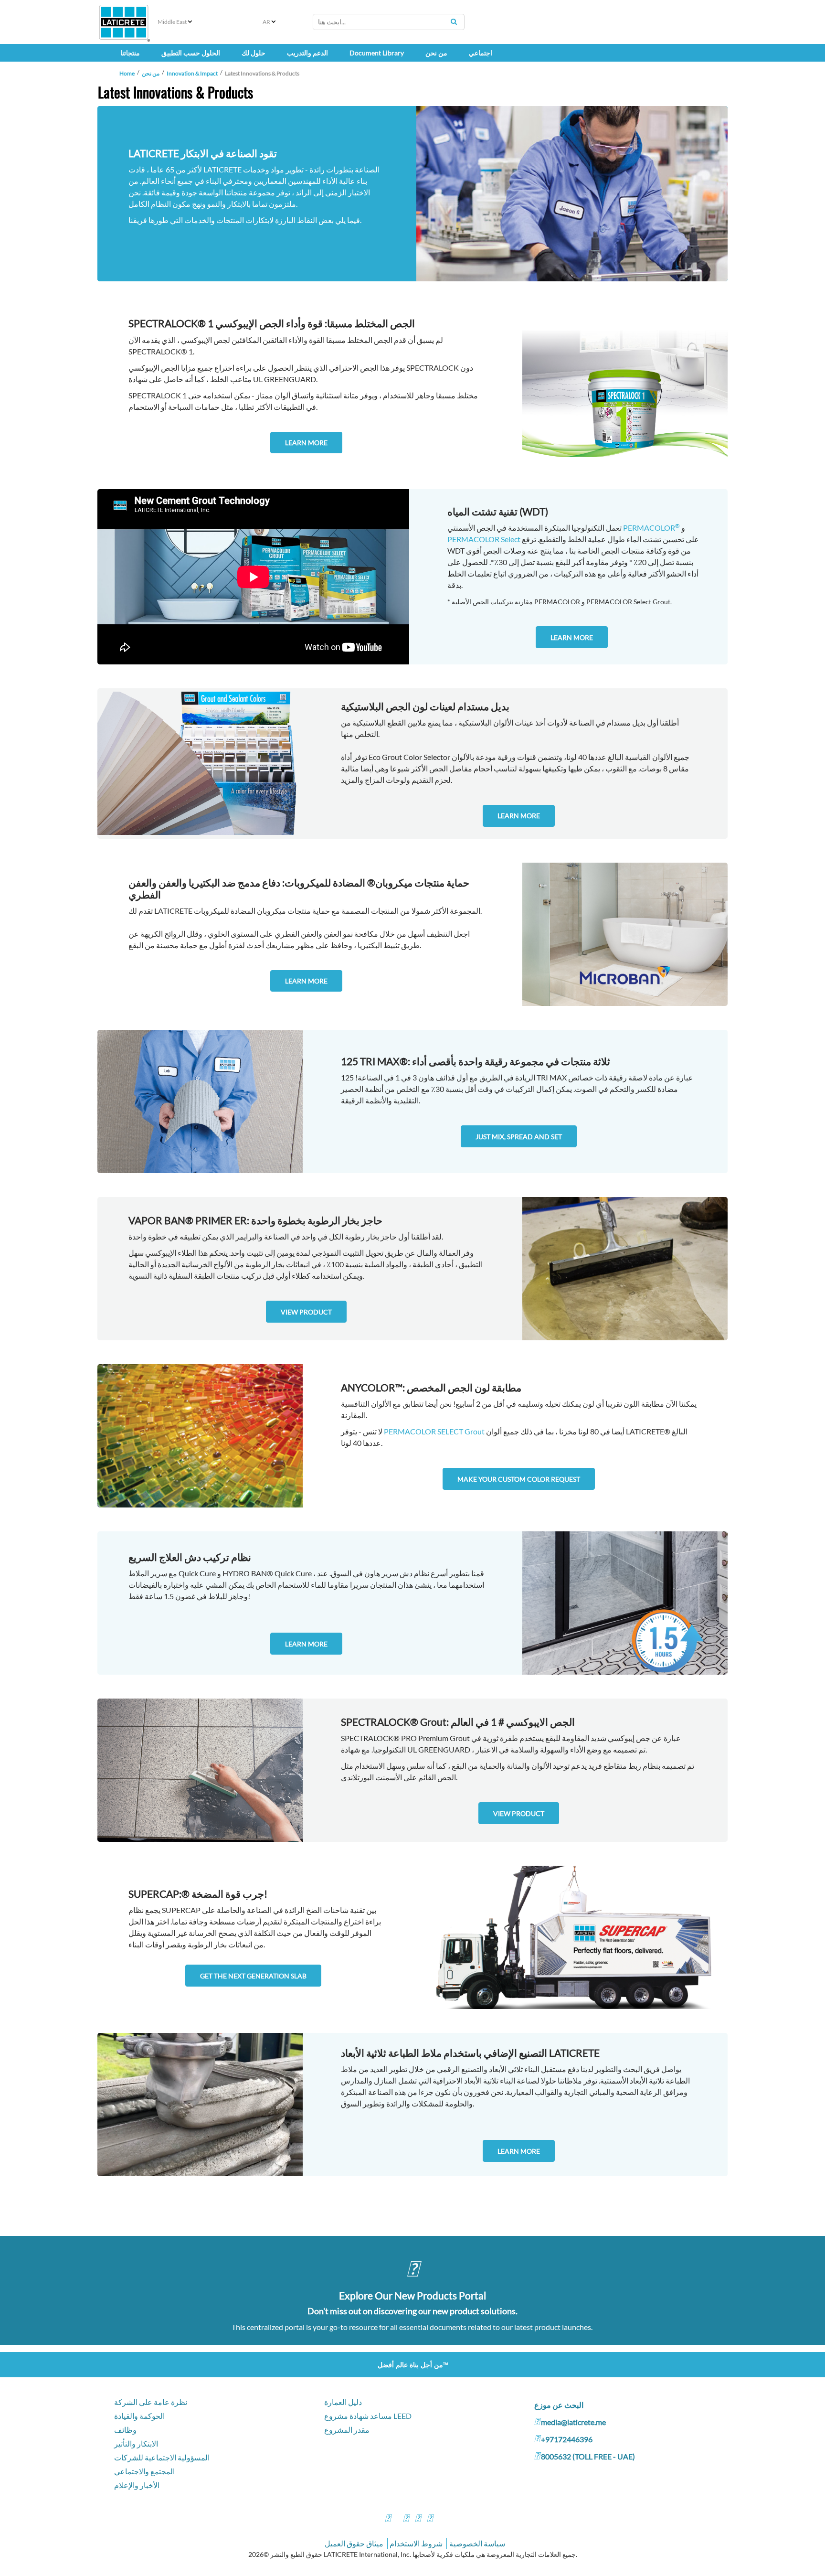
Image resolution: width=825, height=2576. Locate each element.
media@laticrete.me (573, 2422)
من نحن (151, 73)
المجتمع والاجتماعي (144, 2471)
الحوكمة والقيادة (139, 2416)
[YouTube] (418, 2519)
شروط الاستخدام (416, 2543)
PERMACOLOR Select (484, 539)
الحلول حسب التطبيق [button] (191, 53)
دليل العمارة (343, 2402)
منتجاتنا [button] (130, 53)
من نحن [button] (436, 53)
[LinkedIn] (430, 2519)
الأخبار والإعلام (137, 2485)
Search (454, 21)
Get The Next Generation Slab (253, 1976)
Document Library (377, 53)
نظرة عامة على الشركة (151, 2402)
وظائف (125, 2430)
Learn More (306, 443)
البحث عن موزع (559, 2405)
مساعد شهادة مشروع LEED (368, 2416)
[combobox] (389, 22)
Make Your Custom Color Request (519, 1479)
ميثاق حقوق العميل (354, 2543)
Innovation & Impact (192, 73)
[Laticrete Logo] (124, 22)
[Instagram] (406, 2519)
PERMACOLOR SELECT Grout (434, 1431)
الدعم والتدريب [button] (307, 53)
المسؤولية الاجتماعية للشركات (162, 2457)
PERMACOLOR (651, 528)
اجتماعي (481, 53)
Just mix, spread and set (519, 1137)
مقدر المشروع (347, 2430)
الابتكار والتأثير (136, 2443)
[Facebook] (388, 2519)
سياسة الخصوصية (477, 2543)
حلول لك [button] (254, 53)
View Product (306, 1312)
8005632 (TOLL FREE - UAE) (588, 2456)
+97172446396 (567, 2439)
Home (127, 73)
